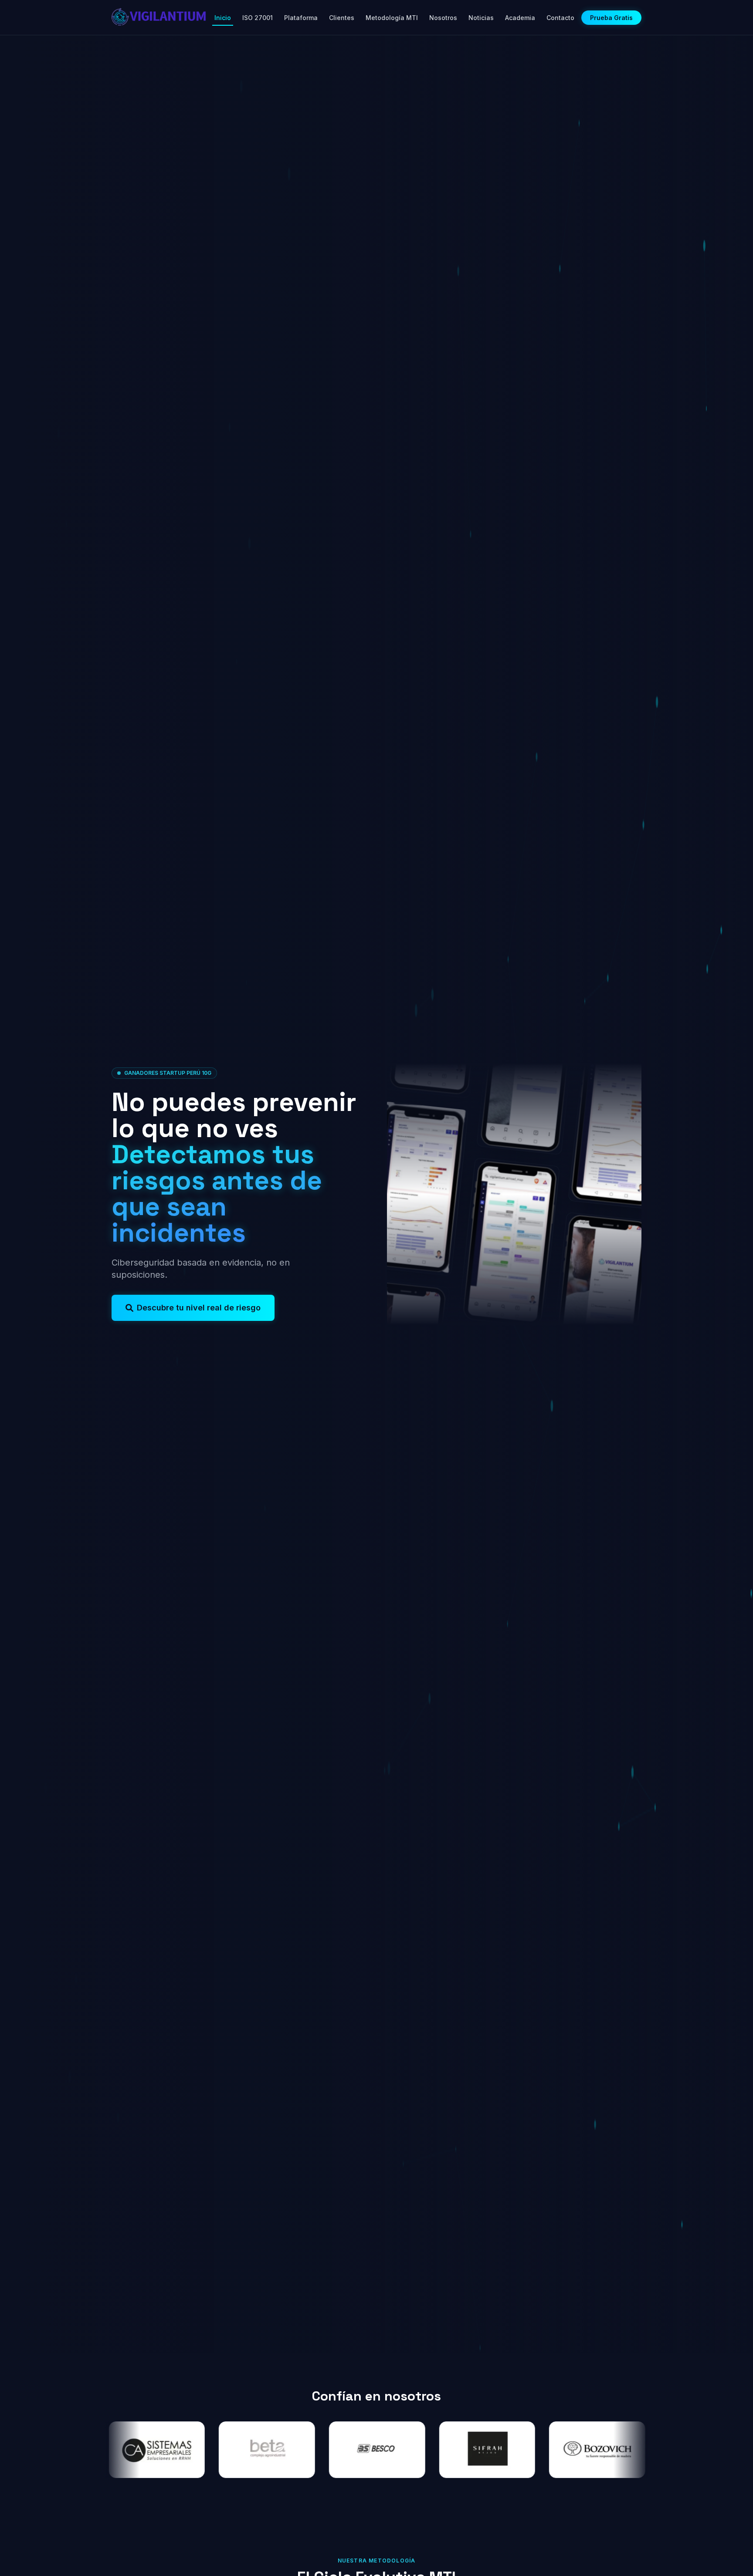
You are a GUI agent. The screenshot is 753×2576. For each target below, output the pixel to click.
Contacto (560, 18)
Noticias (481, 18)
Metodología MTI (392, 18)
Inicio (223, 18)
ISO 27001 (258, 18)
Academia (520, 18)
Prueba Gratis (611, 18)
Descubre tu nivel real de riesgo (199, 1308)
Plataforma (301, 18)
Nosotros (443, 18)
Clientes (342, 18)
